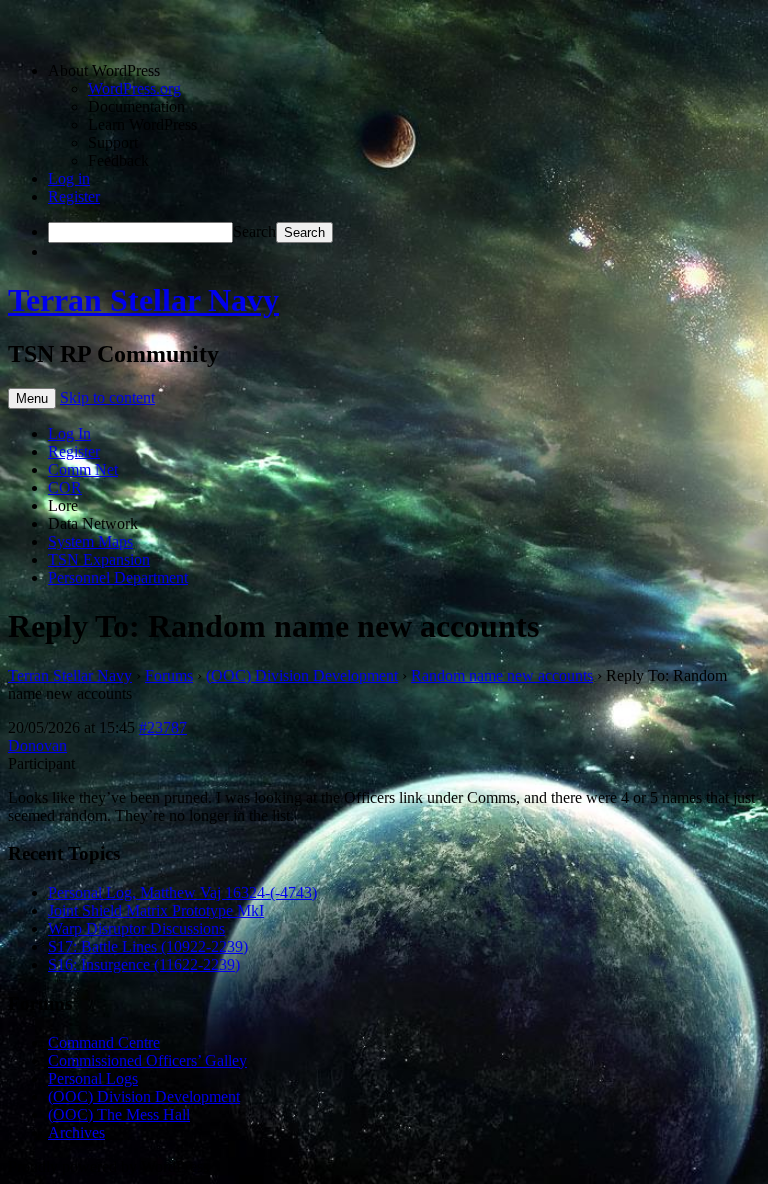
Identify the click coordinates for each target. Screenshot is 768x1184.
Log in (69, 178)
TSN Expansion (99, 559)
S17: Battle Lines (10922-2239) (148, 946)
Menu (32, 398)
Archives (76, 1132)
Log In (69, 433)
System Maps (90, 541)
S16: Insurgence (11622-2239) (144, 964)
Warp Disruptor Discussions (136, 928)
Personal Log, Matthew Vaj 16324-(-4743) (182, 892)
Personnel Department (118, 577)
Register (74, 196)
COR (65, 487)
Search (254, 231)
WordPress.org (134, 88)
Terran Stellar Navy (143, 300)
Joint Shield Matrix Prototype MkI (156, 910)
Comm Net (83, 469)
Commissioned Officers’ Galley (147, 1060)
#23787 (163, 727)
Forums (169, 675)
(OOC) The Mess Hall (119, 1114)
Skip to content (107, 397)
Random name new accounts (502, 675)
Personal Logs (93, 1078)
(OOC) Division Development (302, 675)
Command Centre (104, 1042)
